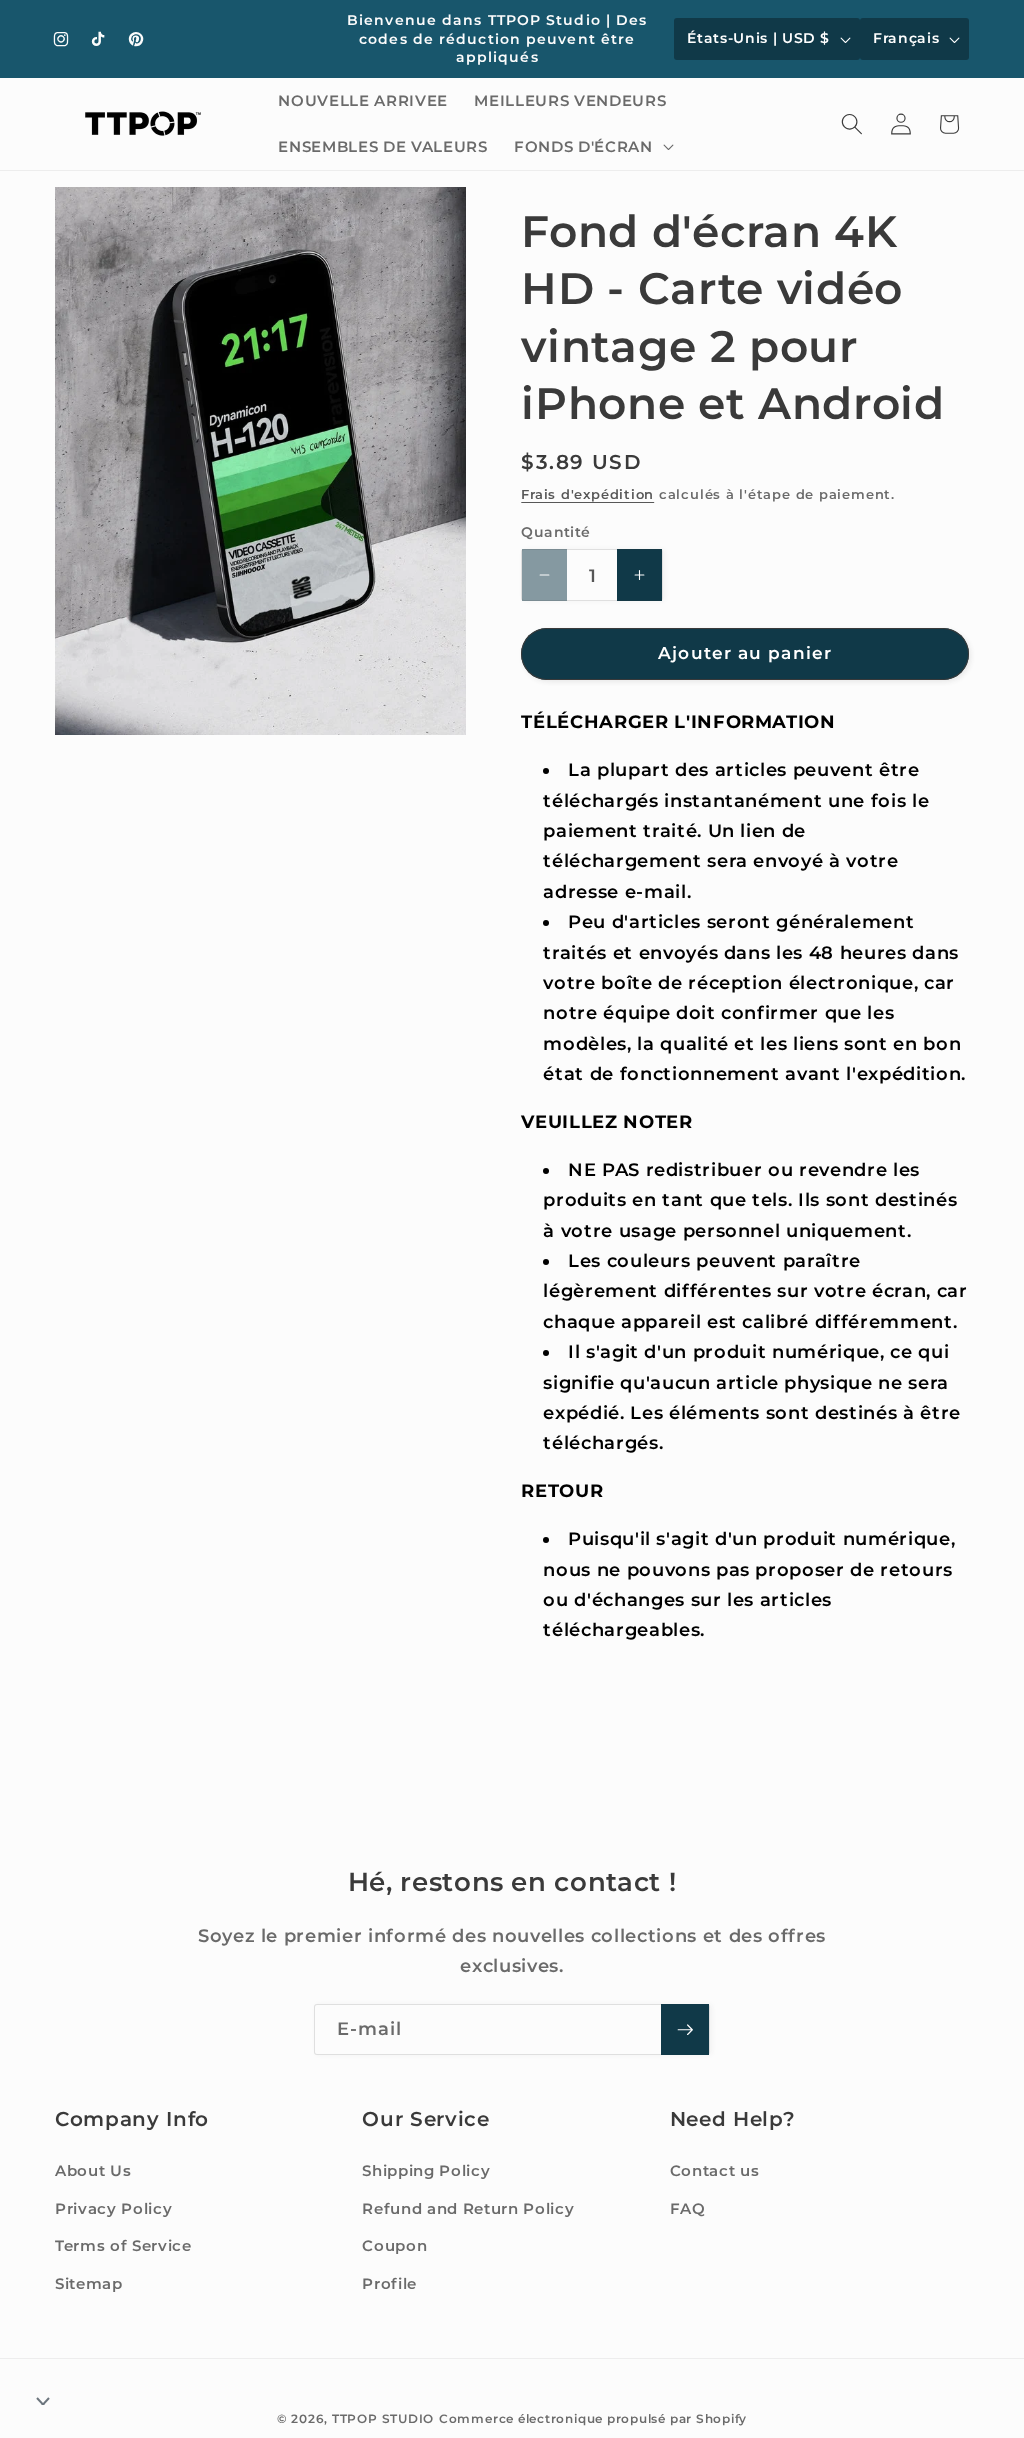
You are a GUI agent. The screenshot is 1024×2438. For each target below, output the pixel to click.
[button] (591, 147)
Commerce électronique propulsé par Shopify (593, 2418)
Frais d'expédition (587, 494)
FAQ (688, 2208)
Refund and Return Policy (468, 2208)
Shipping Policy (426, 2170)
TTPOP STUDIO (383, 2418)
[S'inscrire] (685, 2030)
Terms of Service (123, 2245)
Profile (389, 2283)
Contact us (715, 2170)
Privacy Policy (113, 2208)
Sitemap (89, 2283)
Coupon (394, 2245)
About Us (93, 2170)
